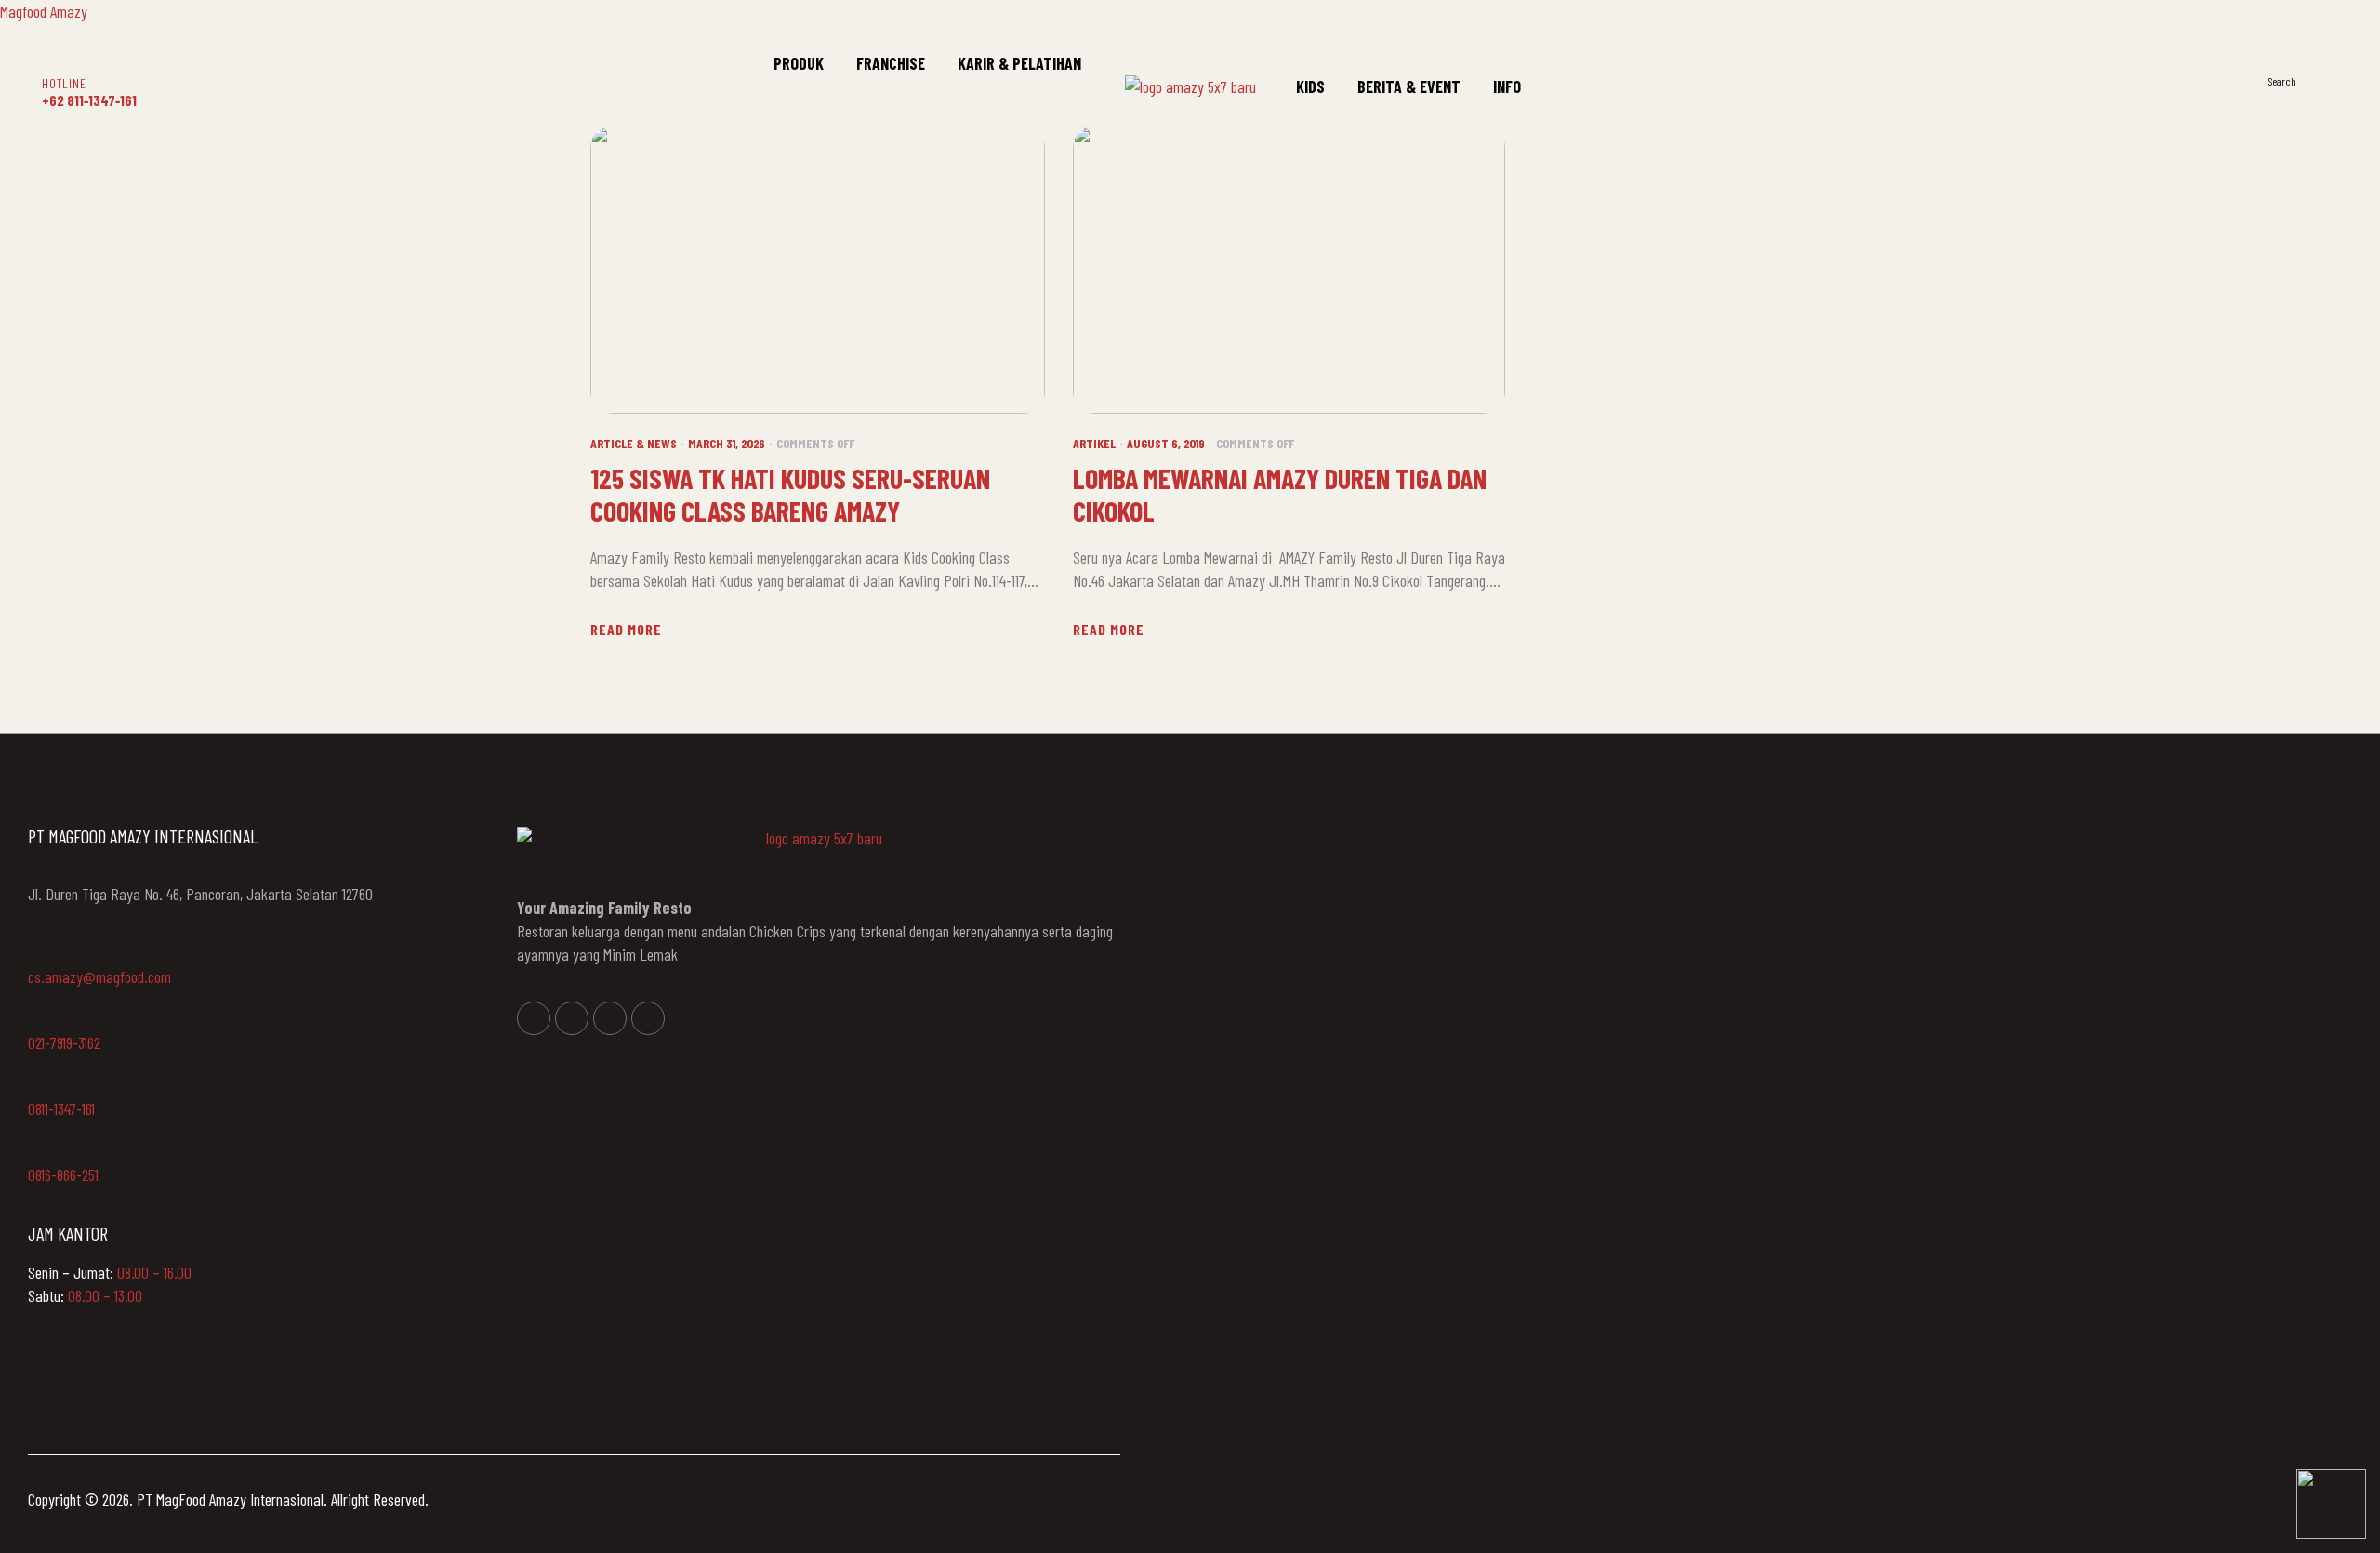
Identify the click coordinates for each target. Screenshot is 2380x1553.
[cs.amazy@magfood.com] (37, 950)
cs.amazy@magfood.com (99, 976)
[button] (2329, 80)
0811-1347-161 (61, 1108)
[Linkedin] (610, 1018)
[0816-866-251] (37, 1148)
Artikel (1094, 443)
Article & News (634, 443)
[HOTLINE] (53, 59)
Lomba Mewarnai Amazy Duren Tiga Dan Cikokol (1280, 495)
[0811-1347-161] (37, 1082)
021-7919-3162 (64, 1042)
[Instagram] (572, 1018)
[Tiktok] (648, 1018)
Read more (626, 629)
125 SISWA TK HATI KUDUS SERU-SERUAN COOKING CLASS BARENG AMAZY (790, 495)
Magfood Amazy (44, 11)
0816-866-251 (63, 1175)
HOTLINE (64, 83)
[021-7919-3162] (37, 1016)
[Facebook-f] (534, 1018)
